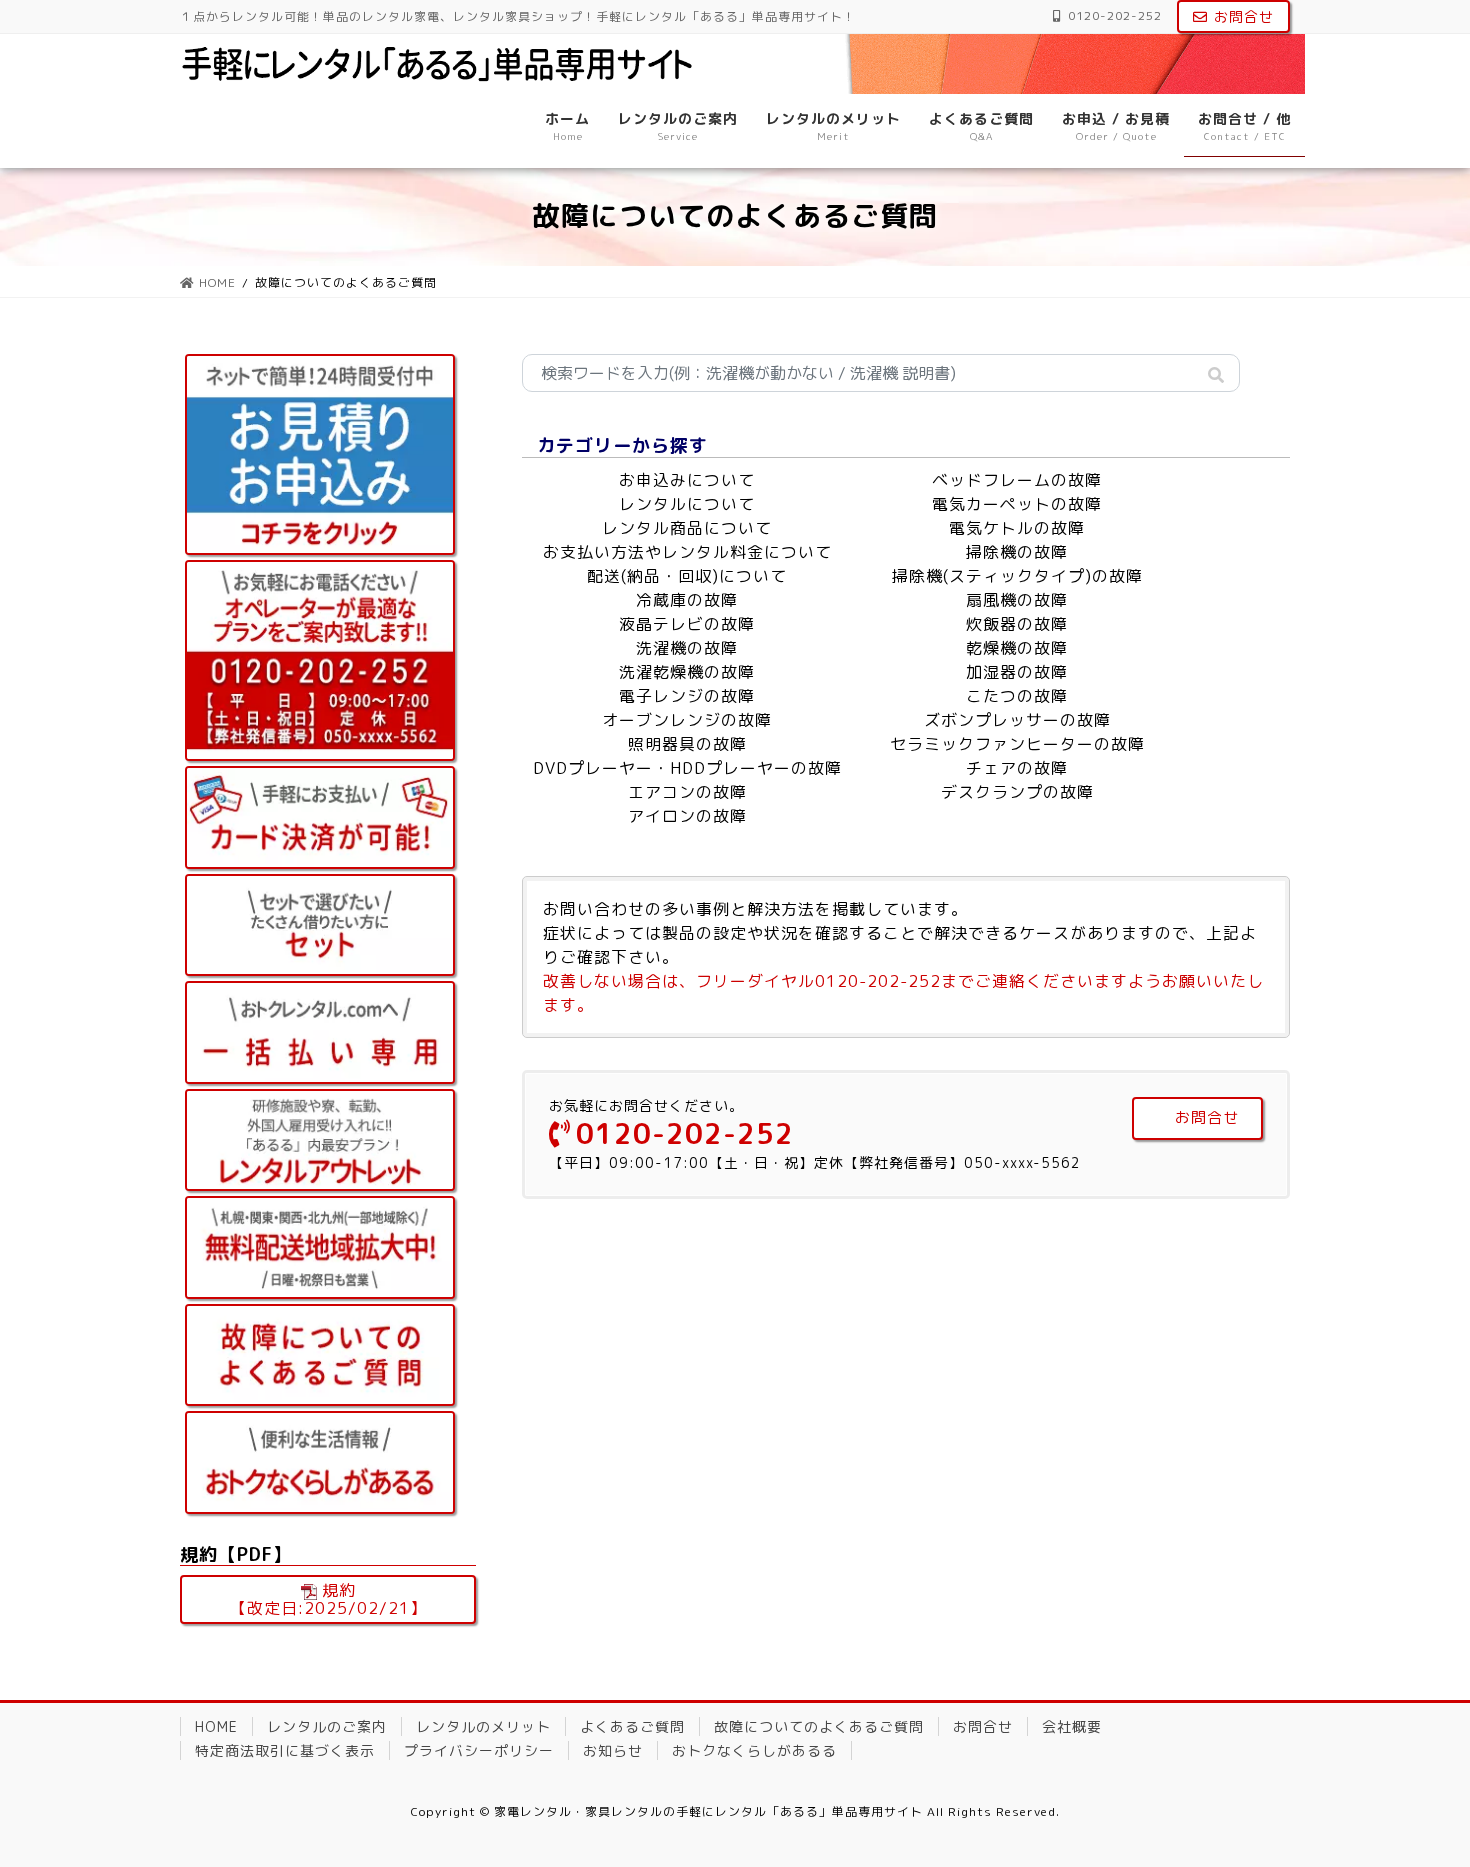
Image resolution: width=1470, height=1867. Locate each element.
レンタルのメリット (483, 1726)
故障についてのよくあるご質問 (819, 1726)
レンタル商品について (687, 528)
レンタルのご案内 (327, 1726)
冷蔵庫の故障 (687, 600)
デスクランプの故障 (1017, 792)
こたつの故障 (1017, 696)
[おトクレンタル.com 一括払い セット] (320, 1032)
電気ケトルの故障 (1017, 528)
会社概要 (1072, 1726)
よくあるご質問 (632, 1726)
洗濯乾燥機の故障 (687, 672)
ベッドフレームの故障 (1017, 480)
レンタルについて (687, 504)
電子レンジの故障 (687, 696)
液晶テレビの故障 (687, 624)
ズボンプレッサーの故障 (1017, 720)
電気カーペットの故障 (1017, 504)
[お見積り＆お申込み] (320, 454)
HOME (216, 1726)
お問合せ (1244, 16)
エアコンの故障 (687, 792)
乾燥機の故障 (1017, 648)
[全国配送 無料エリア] (320, 1247)
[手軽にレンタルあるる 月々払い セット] (320, 925)
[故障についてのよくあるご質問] (320, 1355)
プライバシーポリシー (479, 1750)
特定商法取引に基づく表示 (285, 1750)
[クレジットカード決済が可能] (320, 817)
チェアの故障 (1017, 768)
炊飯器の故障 (1017, 624)
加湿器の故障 (1017, 672)
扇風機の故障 (1017, 600)
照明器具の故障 (687, 744)
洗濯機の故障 (687, 648)
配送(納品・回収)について (687, 576)
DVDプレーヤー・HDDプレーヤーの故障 (687, 768)
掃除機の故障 (1017, 552)
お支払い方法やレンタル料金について (687, 552)
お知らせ (613, 1750)
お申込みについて (687, 480)
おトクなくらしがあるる (754, 1750)
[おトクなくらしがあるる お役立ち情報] (320, 1462)
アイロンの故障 (687, 816)
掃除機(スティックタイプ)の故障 (1017, 576)
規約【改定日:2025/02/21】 (328, 1599)
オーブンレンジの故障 (687, 720)
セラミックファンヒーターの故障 (1017, 744)
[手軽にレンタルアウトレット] (320, 1140)
